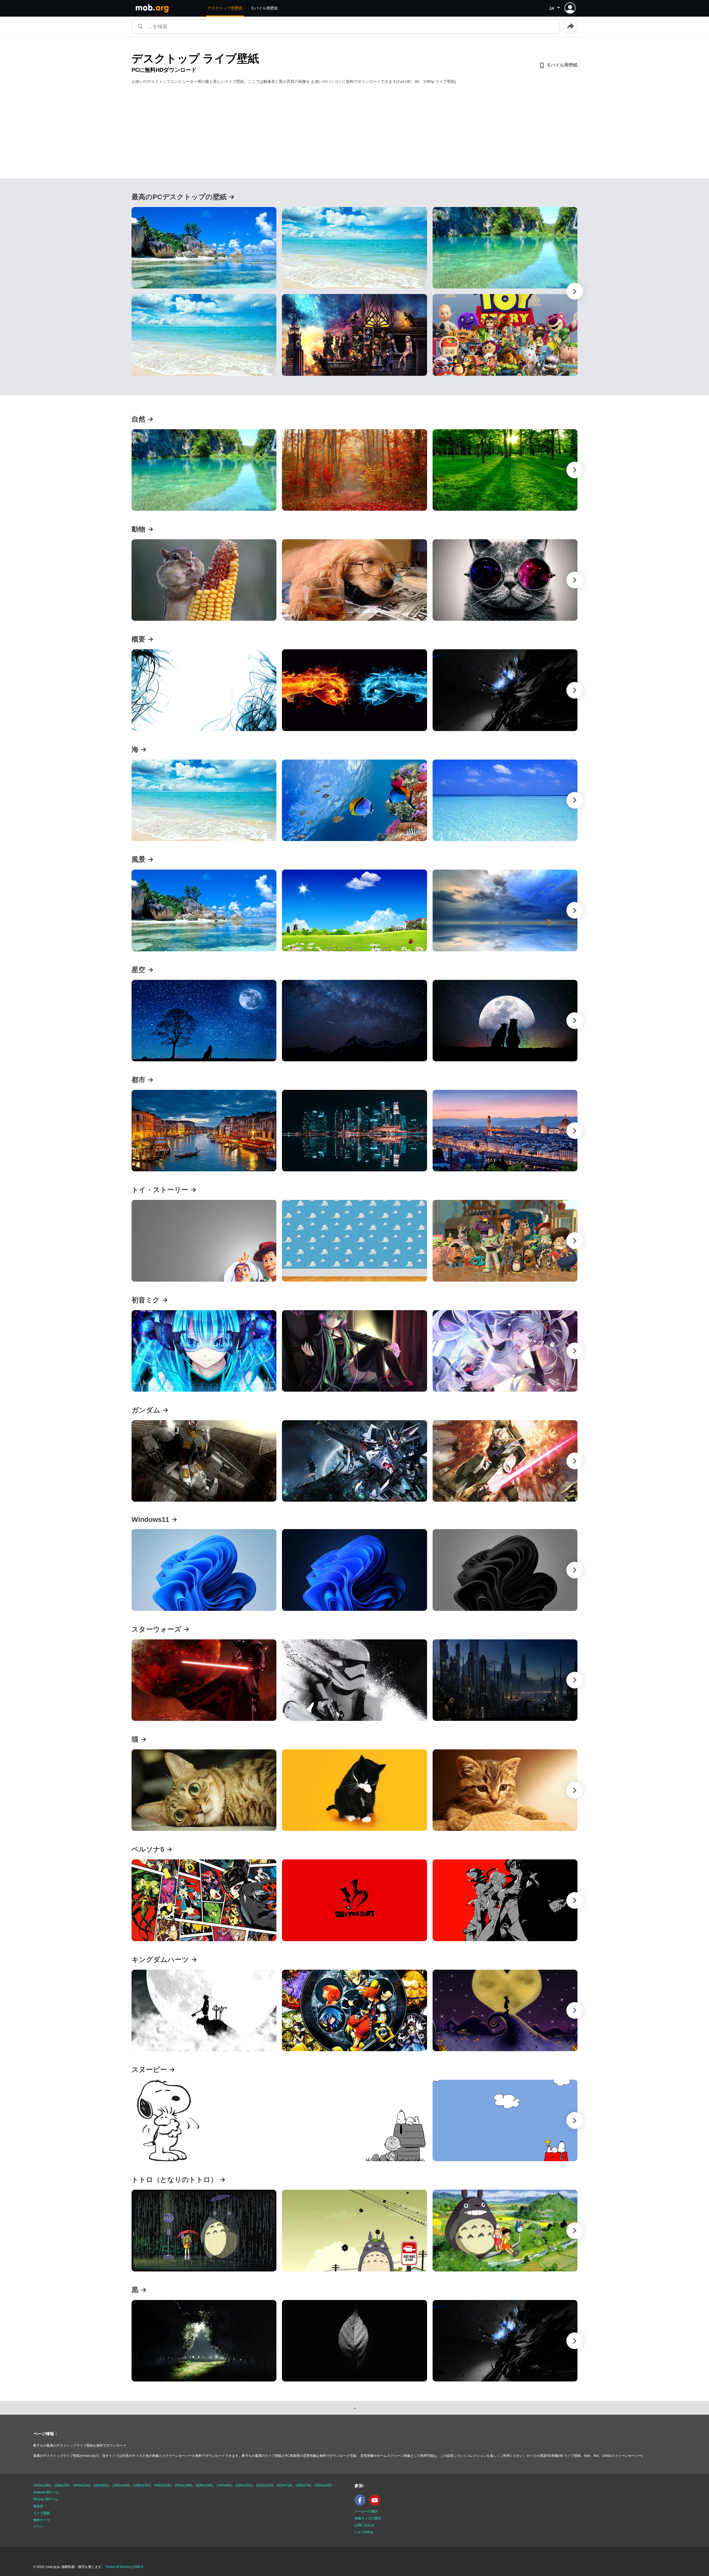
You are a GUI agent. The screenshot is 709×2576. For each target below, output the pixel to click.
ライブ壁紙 (42, 2513)
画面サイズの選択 (368, 2518)
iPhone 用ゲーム (46, 2499)
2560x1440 (121, 2485)
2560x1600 (323, 2485)
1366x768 (62, 2485)
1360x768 (303, 2485)
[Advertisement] (354, 131)
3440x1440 (163, 2485)
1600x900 (101, 2485)
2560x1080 (183, 2485)
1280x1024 (142, 2485)
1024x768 (284, 2485)
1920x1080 (42, 2485)
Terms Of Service (118, 2567)
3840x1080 (204, 2485)
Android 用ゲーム (46, 2492)
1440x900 (224, 2485)
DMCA (138, 2567)
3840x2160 (81, 2485)
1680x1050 (244, 2485)
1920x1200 (264, 2485)
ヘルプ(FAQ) (364, 2532)
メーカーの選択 (366, 2511)
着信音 (38, 2506)
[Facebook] (361, 2505)
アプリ (38, 2527)
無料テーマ (42, 2520)
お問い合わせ (364, 2525)
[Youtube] (376, 2505)
